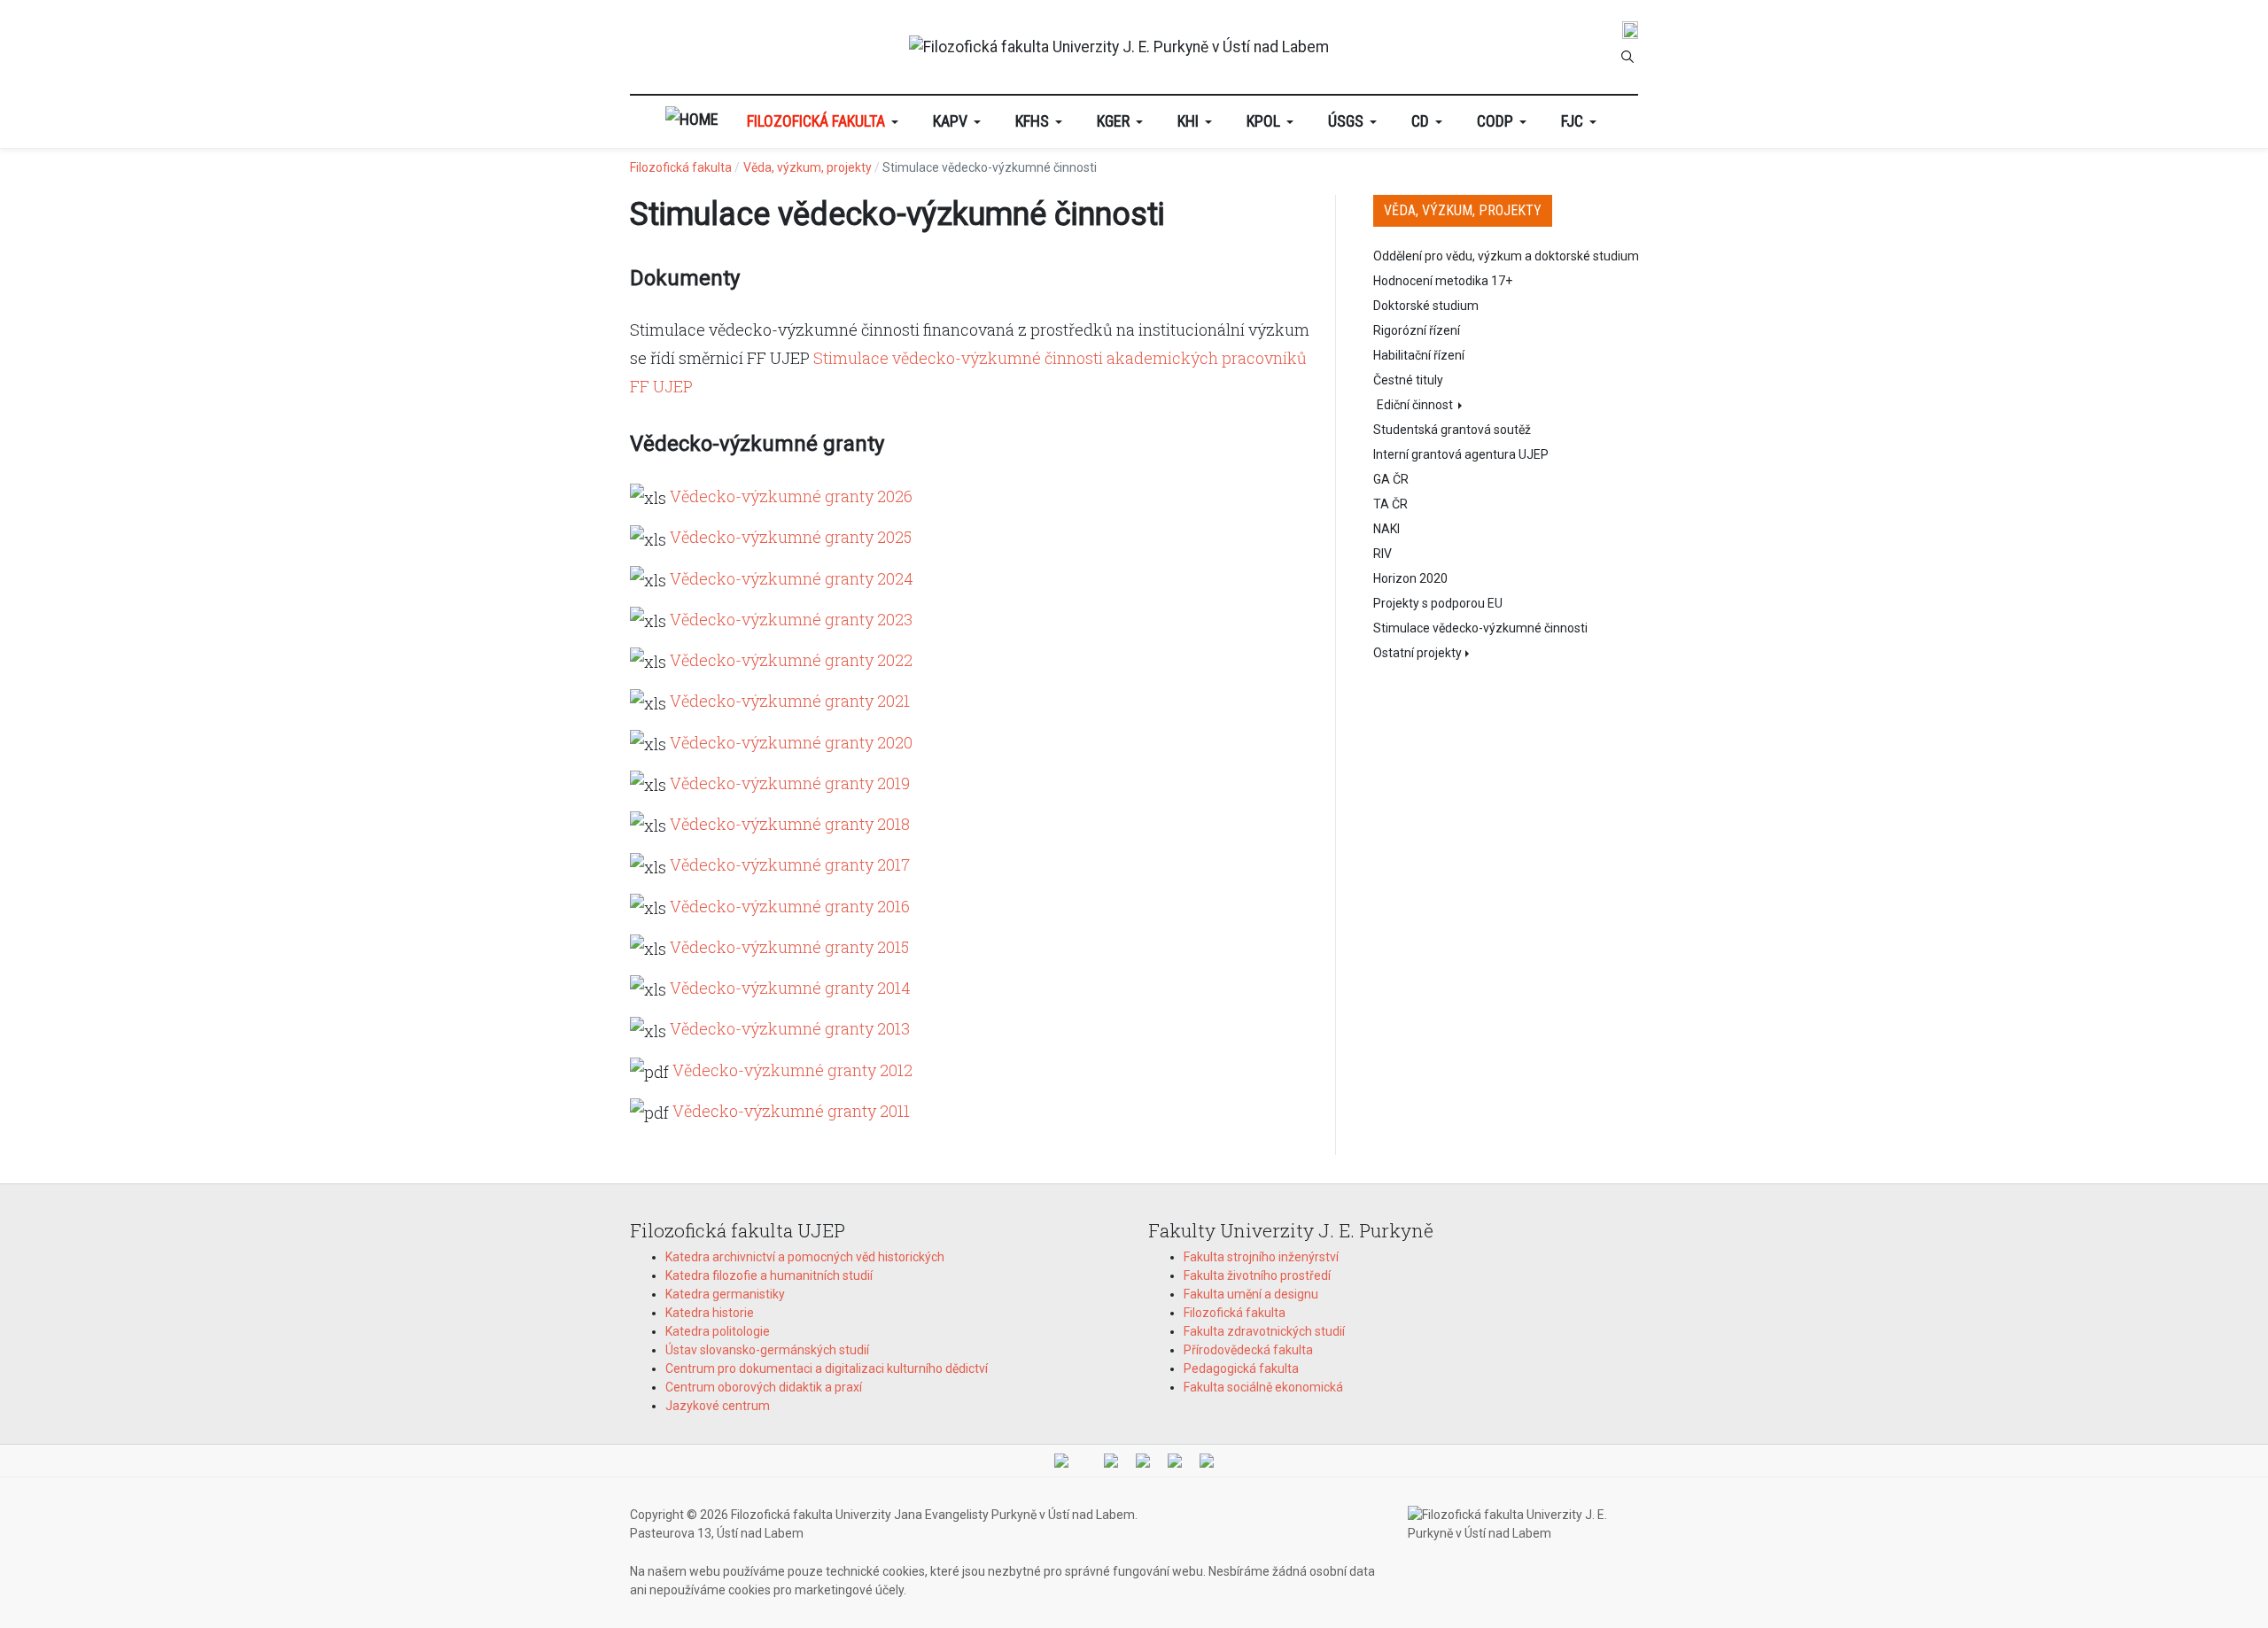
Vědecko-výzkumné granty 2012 (792, 1070)
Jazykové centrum (718, 1406)
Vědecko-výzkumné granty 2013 (790, 1028)
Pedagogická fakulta (1241, 1368)
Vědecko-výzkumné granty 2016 (790, 906)
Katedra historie (710, 1313)
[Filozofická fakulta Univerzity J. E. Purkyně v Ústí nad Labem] (1119, 47)
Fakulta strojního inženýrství (1261, 1257)
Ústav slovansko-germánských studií (767, 1350)
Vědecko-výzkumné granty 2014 (790, 988)
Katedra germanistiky (725, 1294)
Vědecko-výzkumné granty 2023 (791, 619)
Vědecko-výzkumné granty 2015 (789, 947)
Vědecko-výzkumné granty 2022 (791, 660)
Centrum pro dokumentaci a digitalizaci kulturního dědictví (827, 1368)
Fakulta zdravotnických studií (1264, 1331)
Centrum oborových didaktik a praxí (764, 1387)
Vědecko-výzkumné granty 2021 (790, 701)
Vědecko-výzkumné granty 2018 (790, 824)
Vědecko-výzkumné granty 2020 (791, 742)
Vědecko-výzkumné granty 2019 (790, 783)
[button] (826, 122)
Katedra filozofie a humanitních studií (769, 1275)
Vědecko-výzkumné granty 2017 (790, 864)
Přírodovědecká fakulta (1248, 1350)
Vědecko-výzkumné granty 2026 (791, 496)
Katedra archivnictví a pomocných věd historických (805, 1257)
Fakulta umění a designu (1251, 1294)
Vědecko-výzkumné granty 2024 (792, 578)
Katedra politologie (718, 1331)
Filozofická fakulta (1235, 1313)
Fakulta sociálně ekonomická (1263, 1387)
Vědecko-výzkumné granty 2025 (791, 537)
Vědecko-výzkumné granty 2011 (791, 1111)
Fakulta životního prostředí (1257, 1275)
